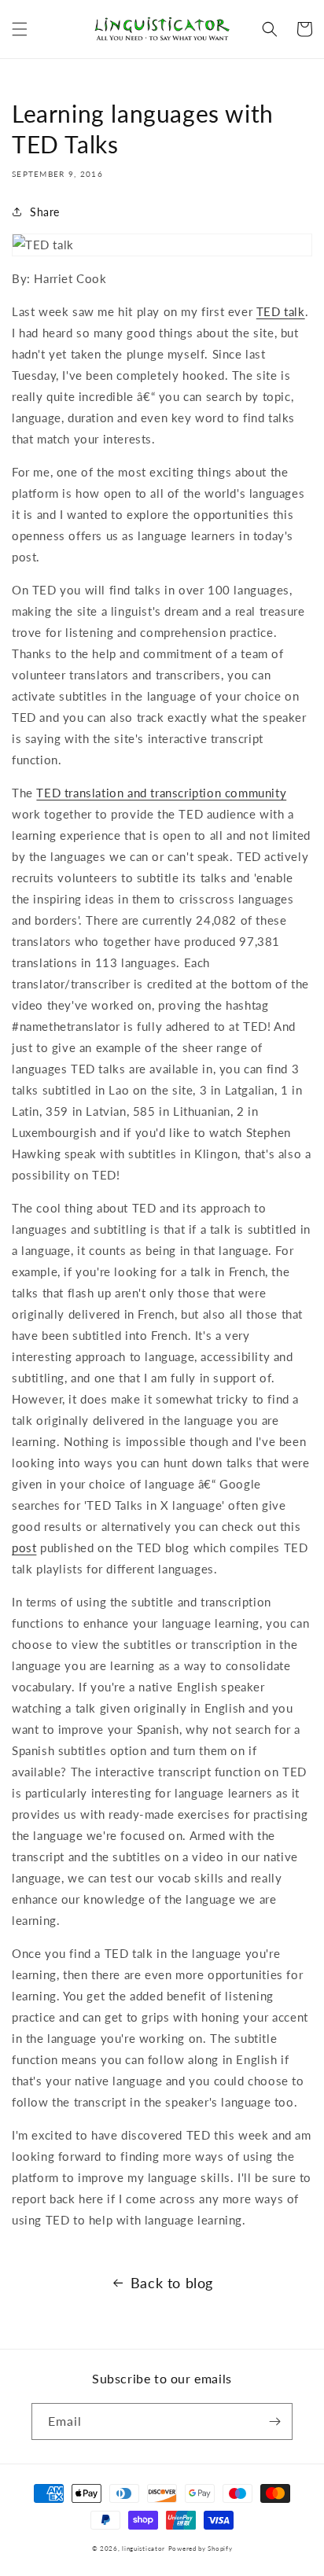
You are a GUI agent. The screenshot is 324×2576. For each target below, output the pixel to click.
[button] (20, 29)
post (24, 1547)
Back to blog (172, 2283)
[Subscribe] (274, 2421)
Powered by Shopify (201, 2548)
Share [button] (45, 212)
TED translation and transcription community (161, 793)
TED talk (281, 311)
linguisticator (144, 2548)
